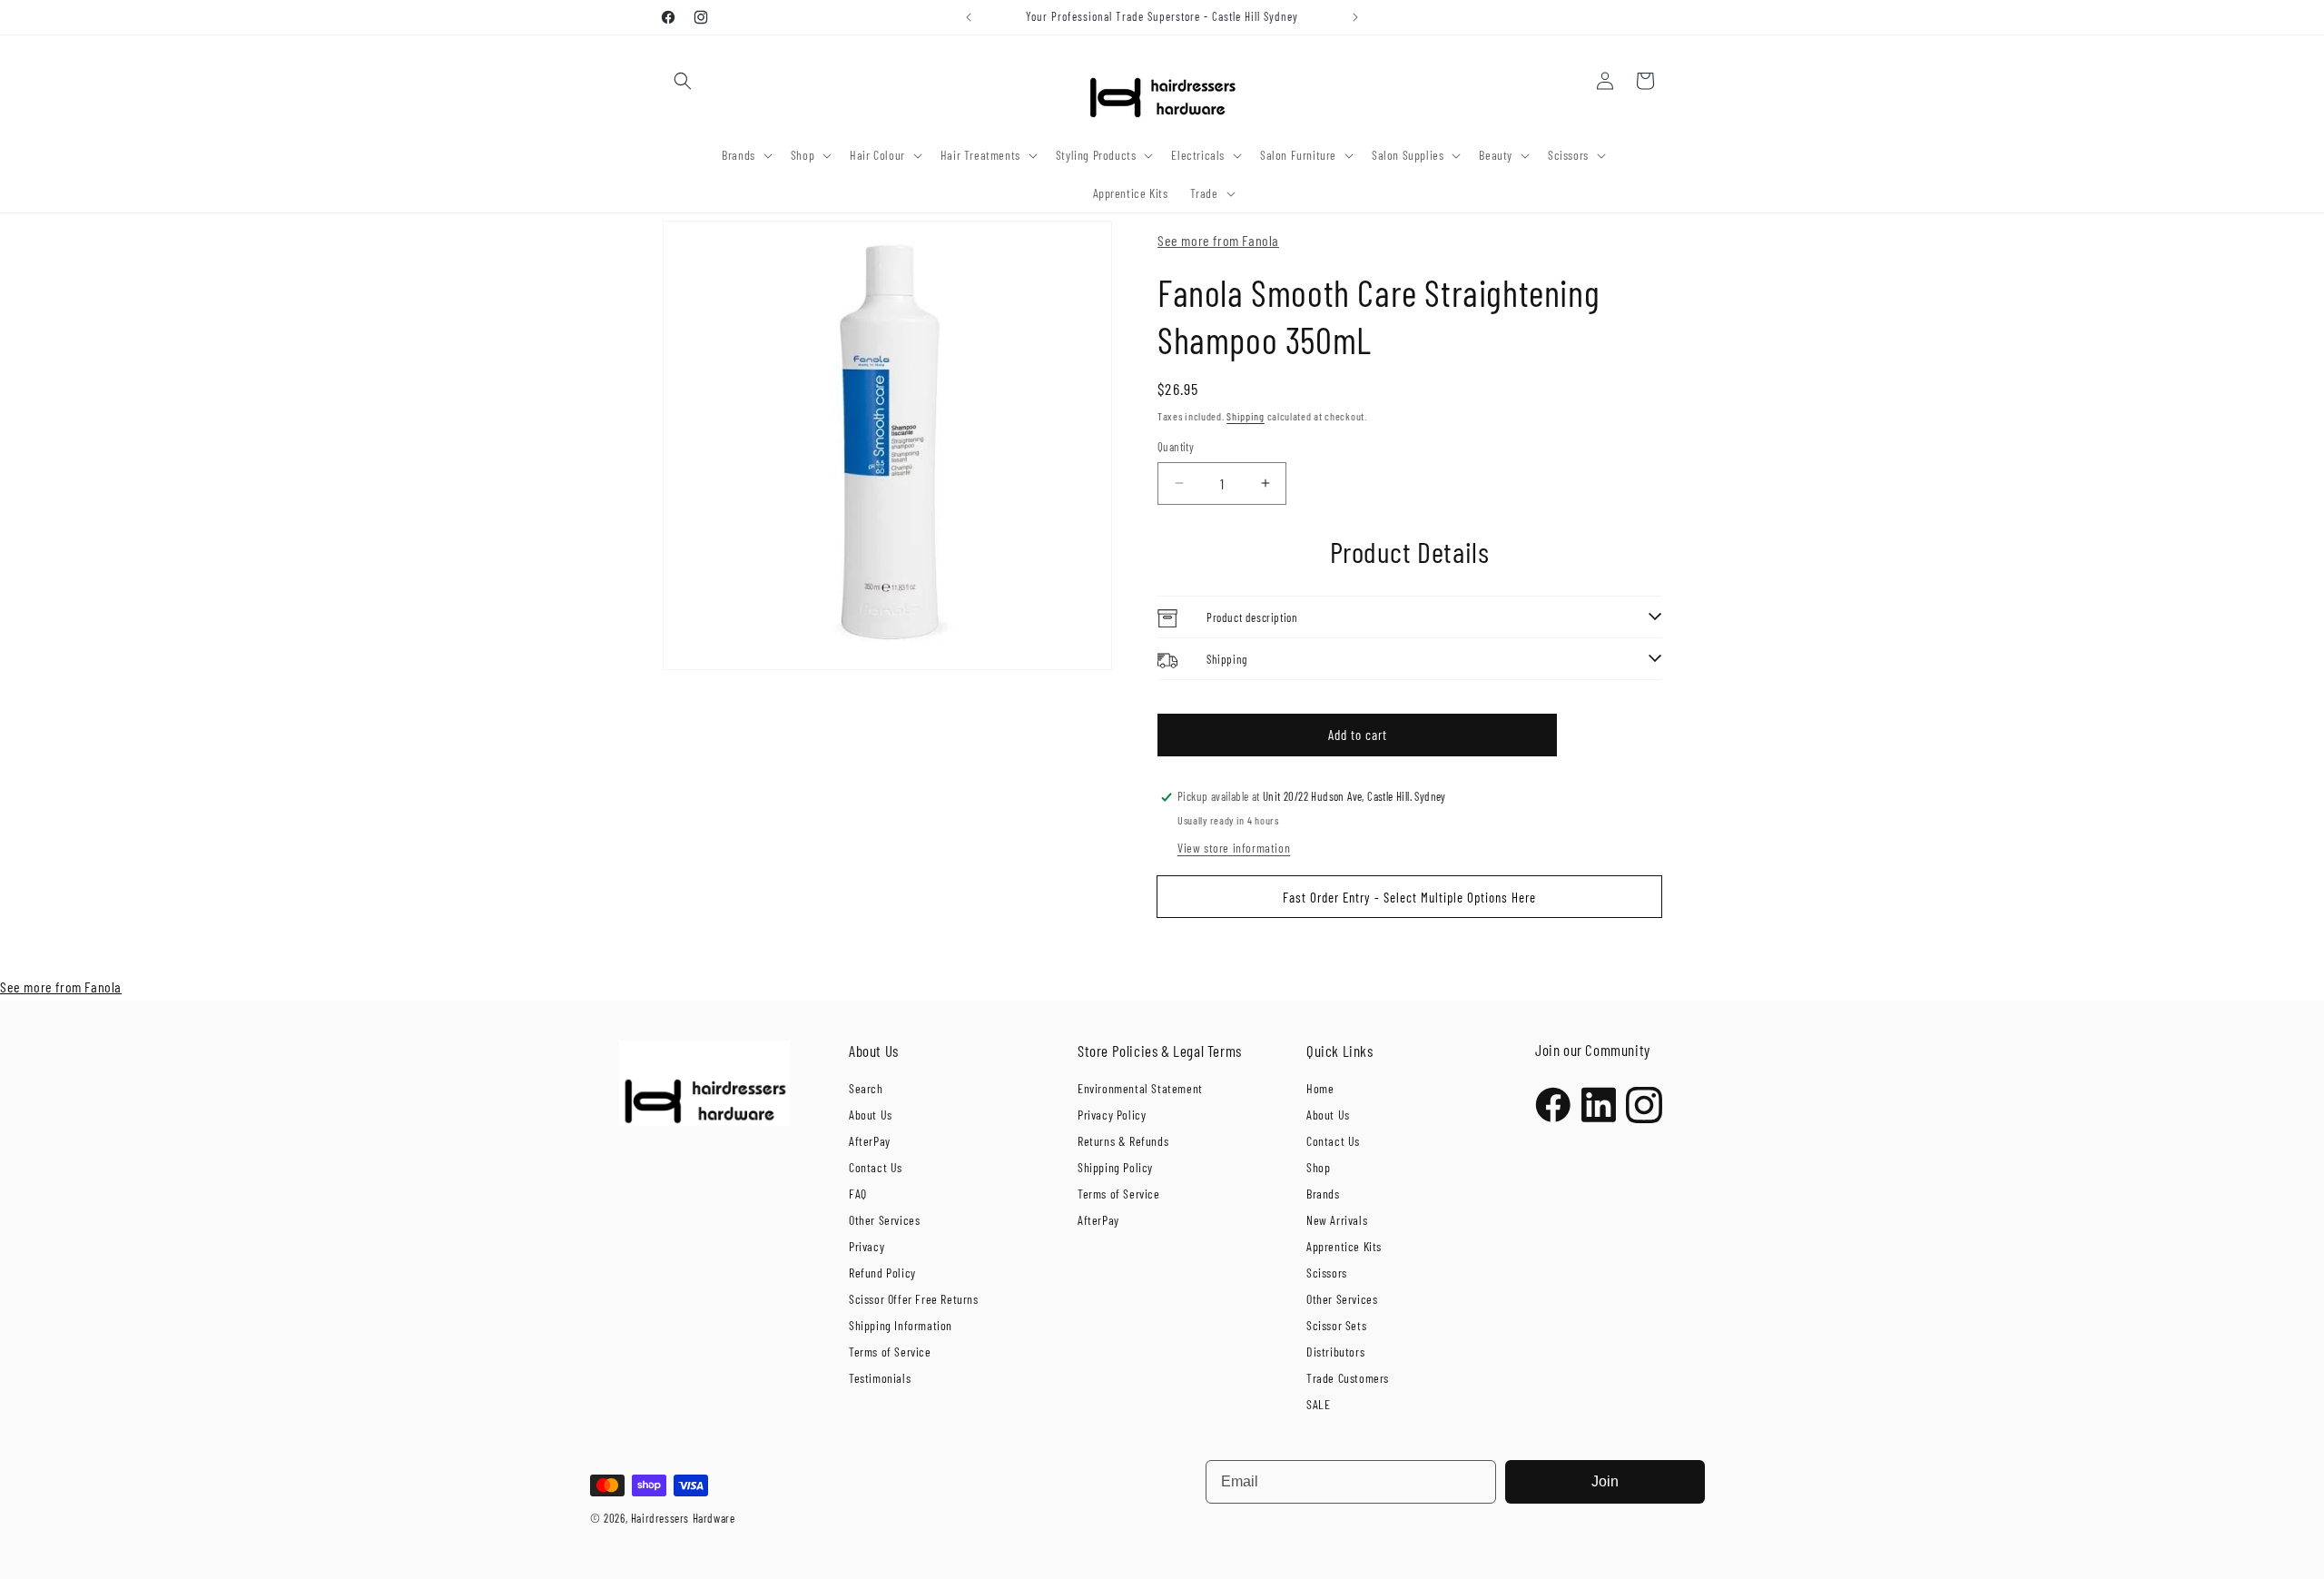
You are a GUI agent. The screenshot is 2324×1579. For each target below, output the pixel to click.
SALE (1318, 1404)
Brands (1323, 1194)
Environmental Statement (1140, 1088)
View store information (1234, 848)
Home (1320, 1088)
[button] (683, 81)
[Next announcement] (1355, 17)
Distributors (1335, 1352)
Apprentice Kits (1344, 1246)
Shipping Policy (1115, 1167)
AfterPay (870, 1141)
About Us (871, 1115)
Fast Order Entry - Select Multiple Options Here (1409, 897)
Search (866, 1088)
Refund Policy (882, 1273)
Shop (1318, 1167)
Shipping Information (901, 1325)
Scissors (1327, 1273)
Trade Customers (1348, 1378)
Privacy (867, 1246)
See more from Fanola (1218, 240)
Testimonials (880, 1378)
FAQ (858, 1194)
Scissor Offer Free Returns (914, 1299)
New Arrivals (1337, 1220)
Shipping (1246, 416)
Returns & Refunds (1123, 1141)
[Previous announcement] (969, 17)
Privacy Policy (1112, 1115)
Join (1605, 1481)
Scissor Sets (1336, 1325)
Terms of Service (890, 1352)
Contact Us (876, 1167)
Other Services (884, 1220)
